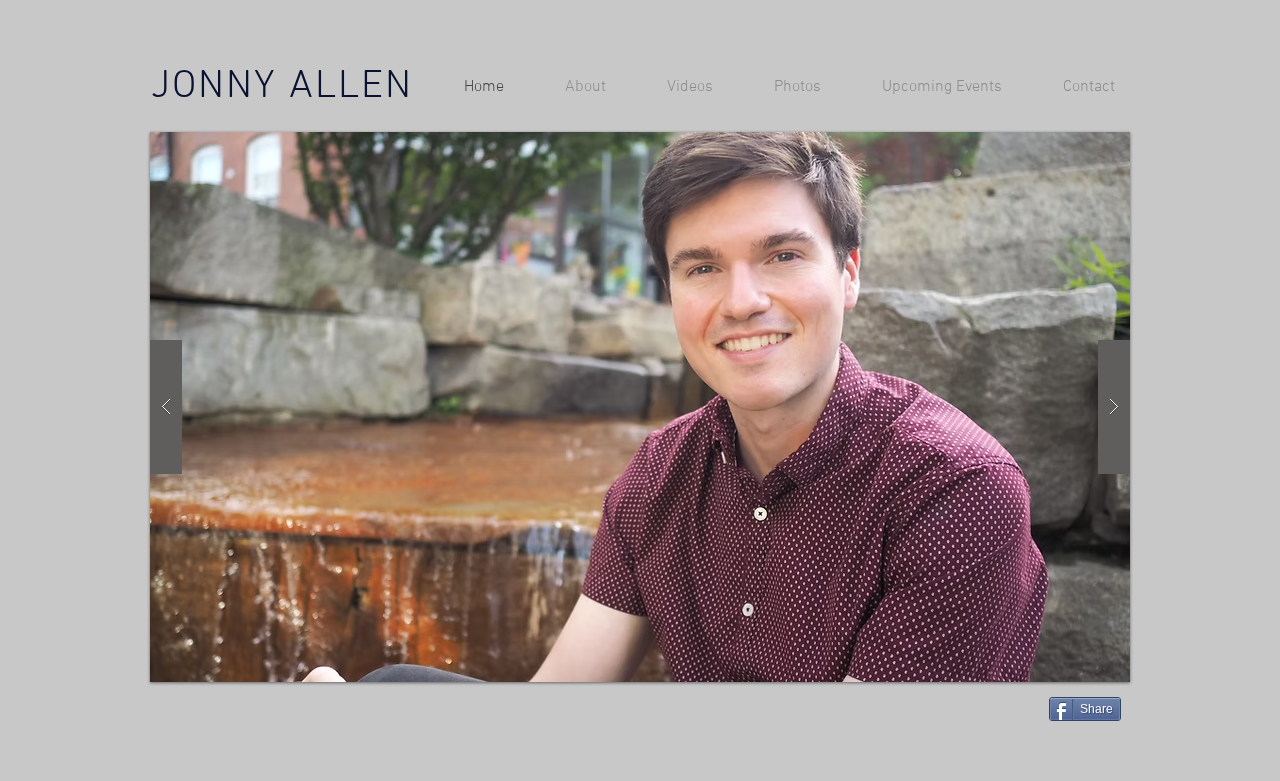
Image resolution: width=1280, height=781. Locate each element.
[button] (640, 407)
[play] (1083, 148)
